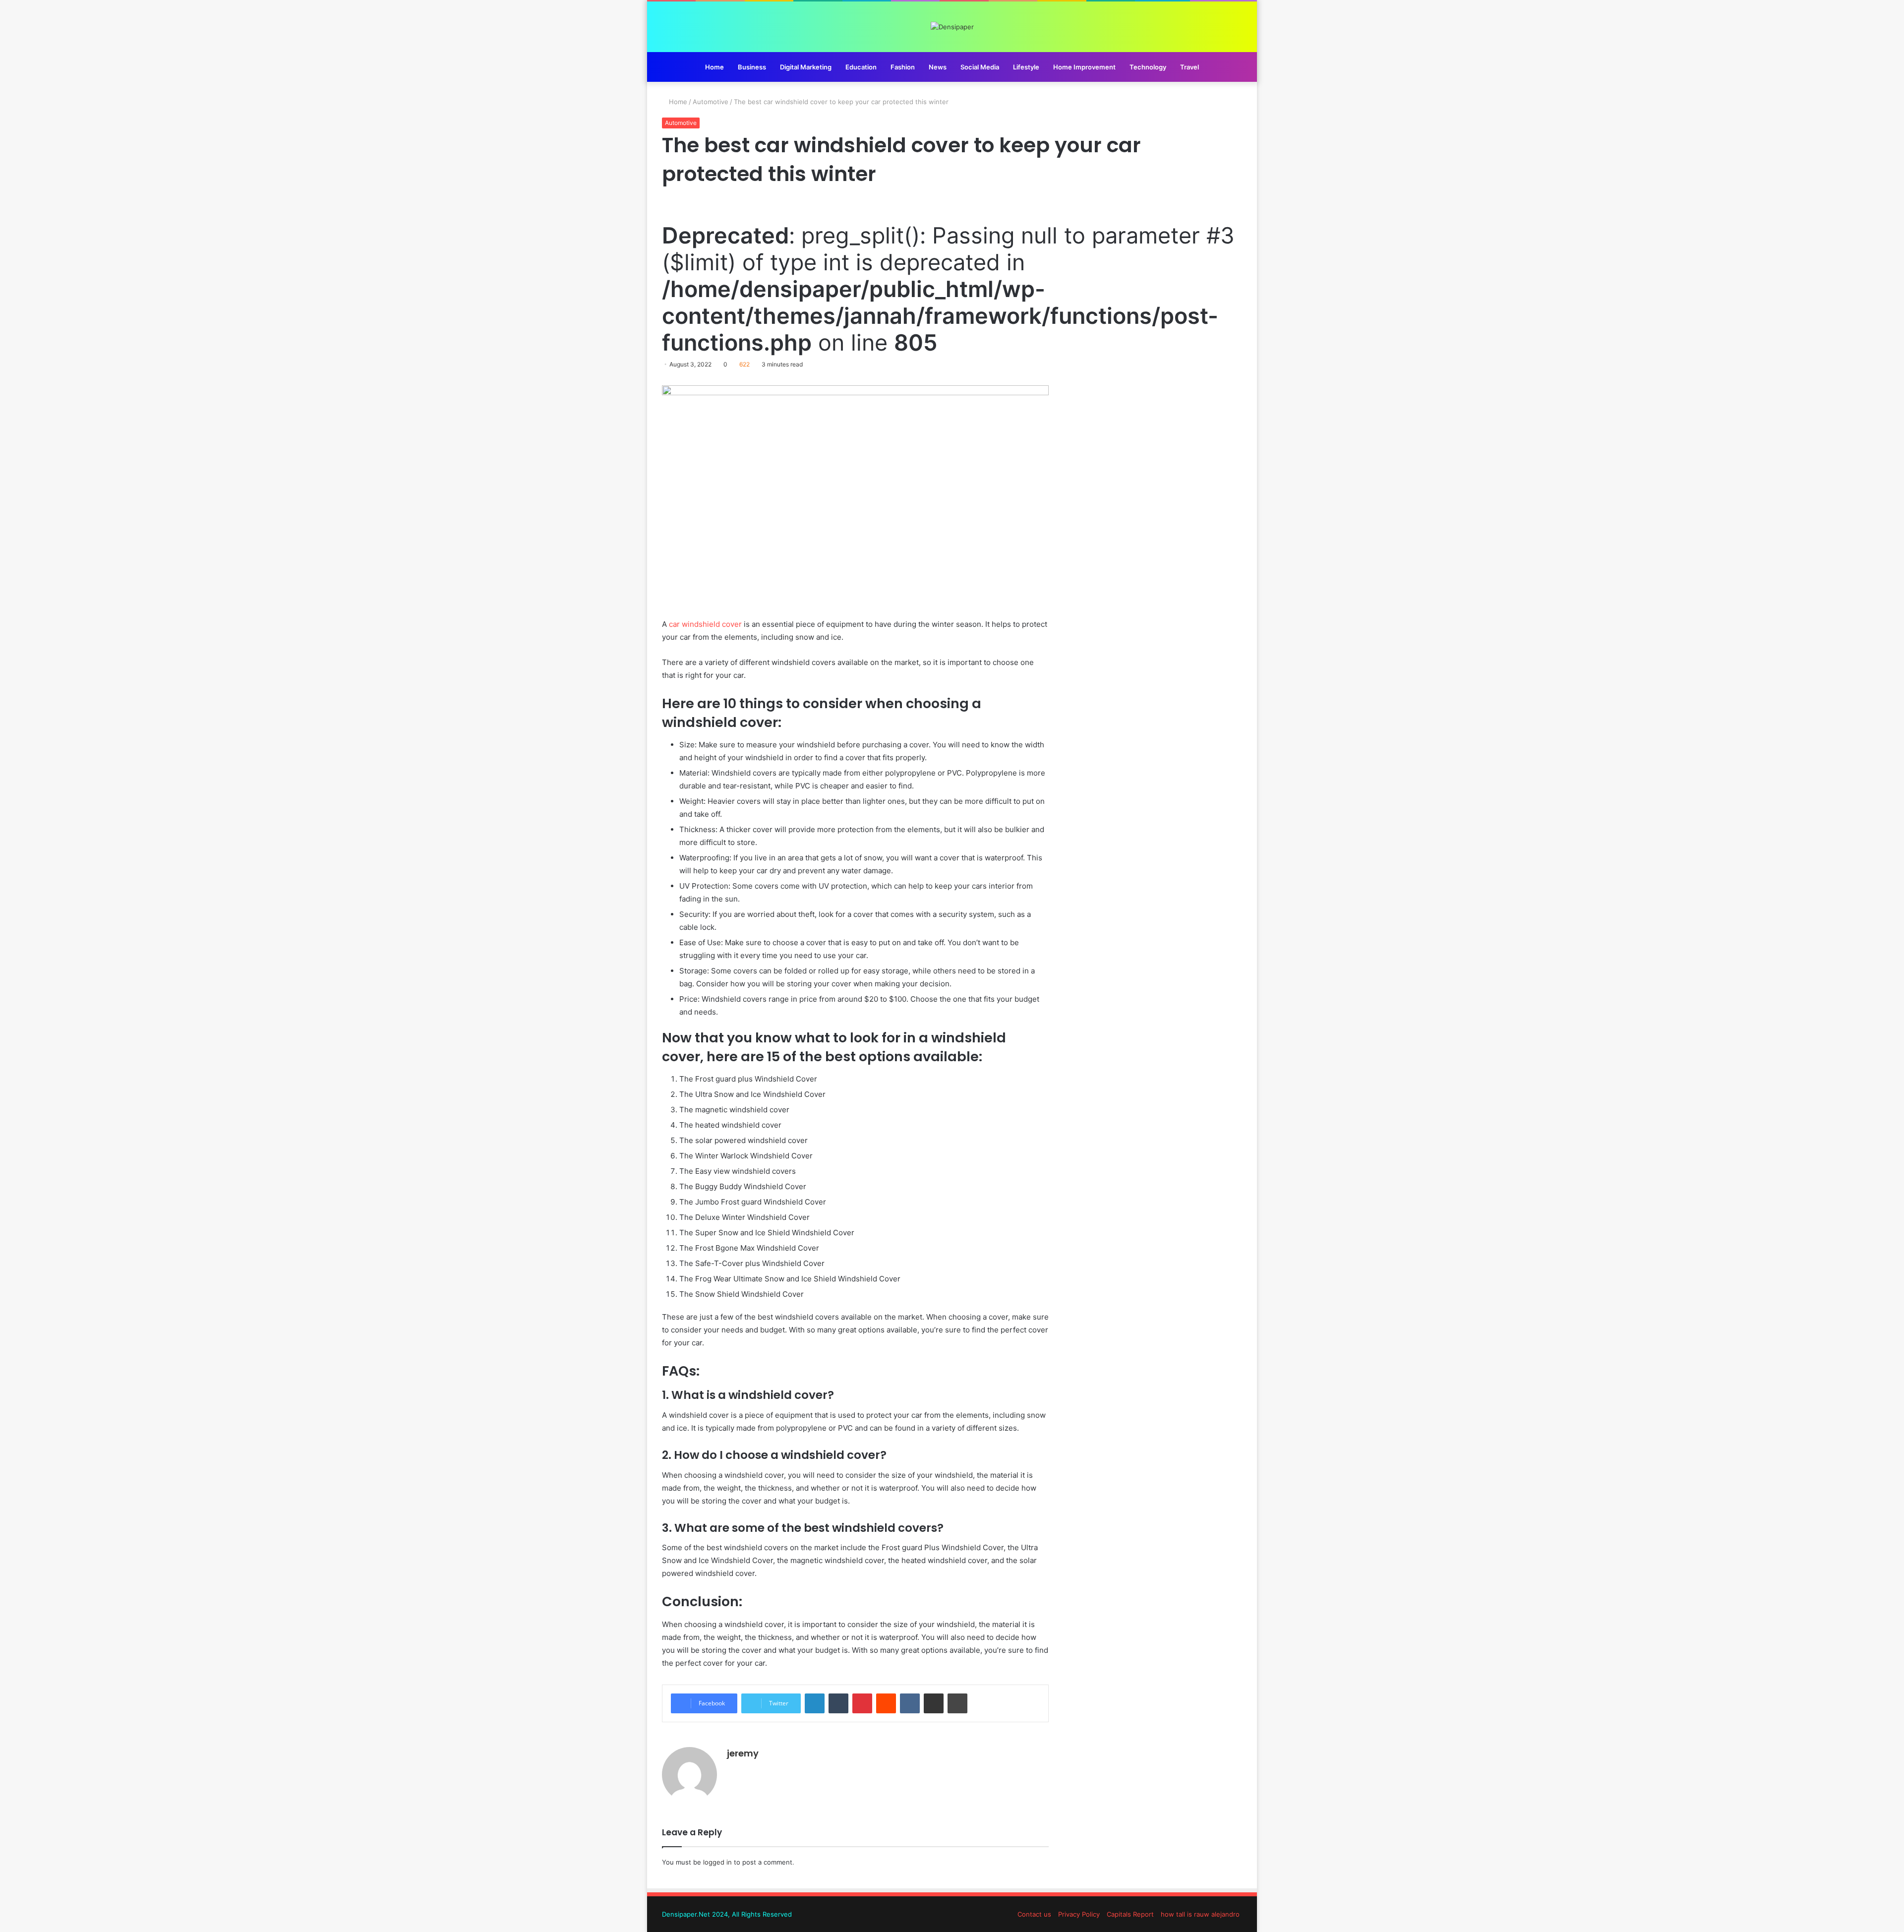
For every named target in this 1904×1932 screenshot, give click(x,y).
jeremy (743, 1753)
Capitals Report (1130, 1914)
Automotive (711, 102)
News (938, 67)
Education (861, 67)
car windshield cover (705, 624)
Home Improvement (1084, 67)
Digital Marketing (806, 67)
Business (752, 67)
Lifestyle (1026, 67)
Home (714, 67)
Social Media (980, 67)
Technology (1148, 67)
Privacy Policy (1079, 1914)
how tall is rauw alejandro (1200, 1914)
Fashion (903, 67)
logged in (717, 1862)
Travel (1190, 67)
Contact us (1034, 1914)
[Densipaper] (952, 27)
